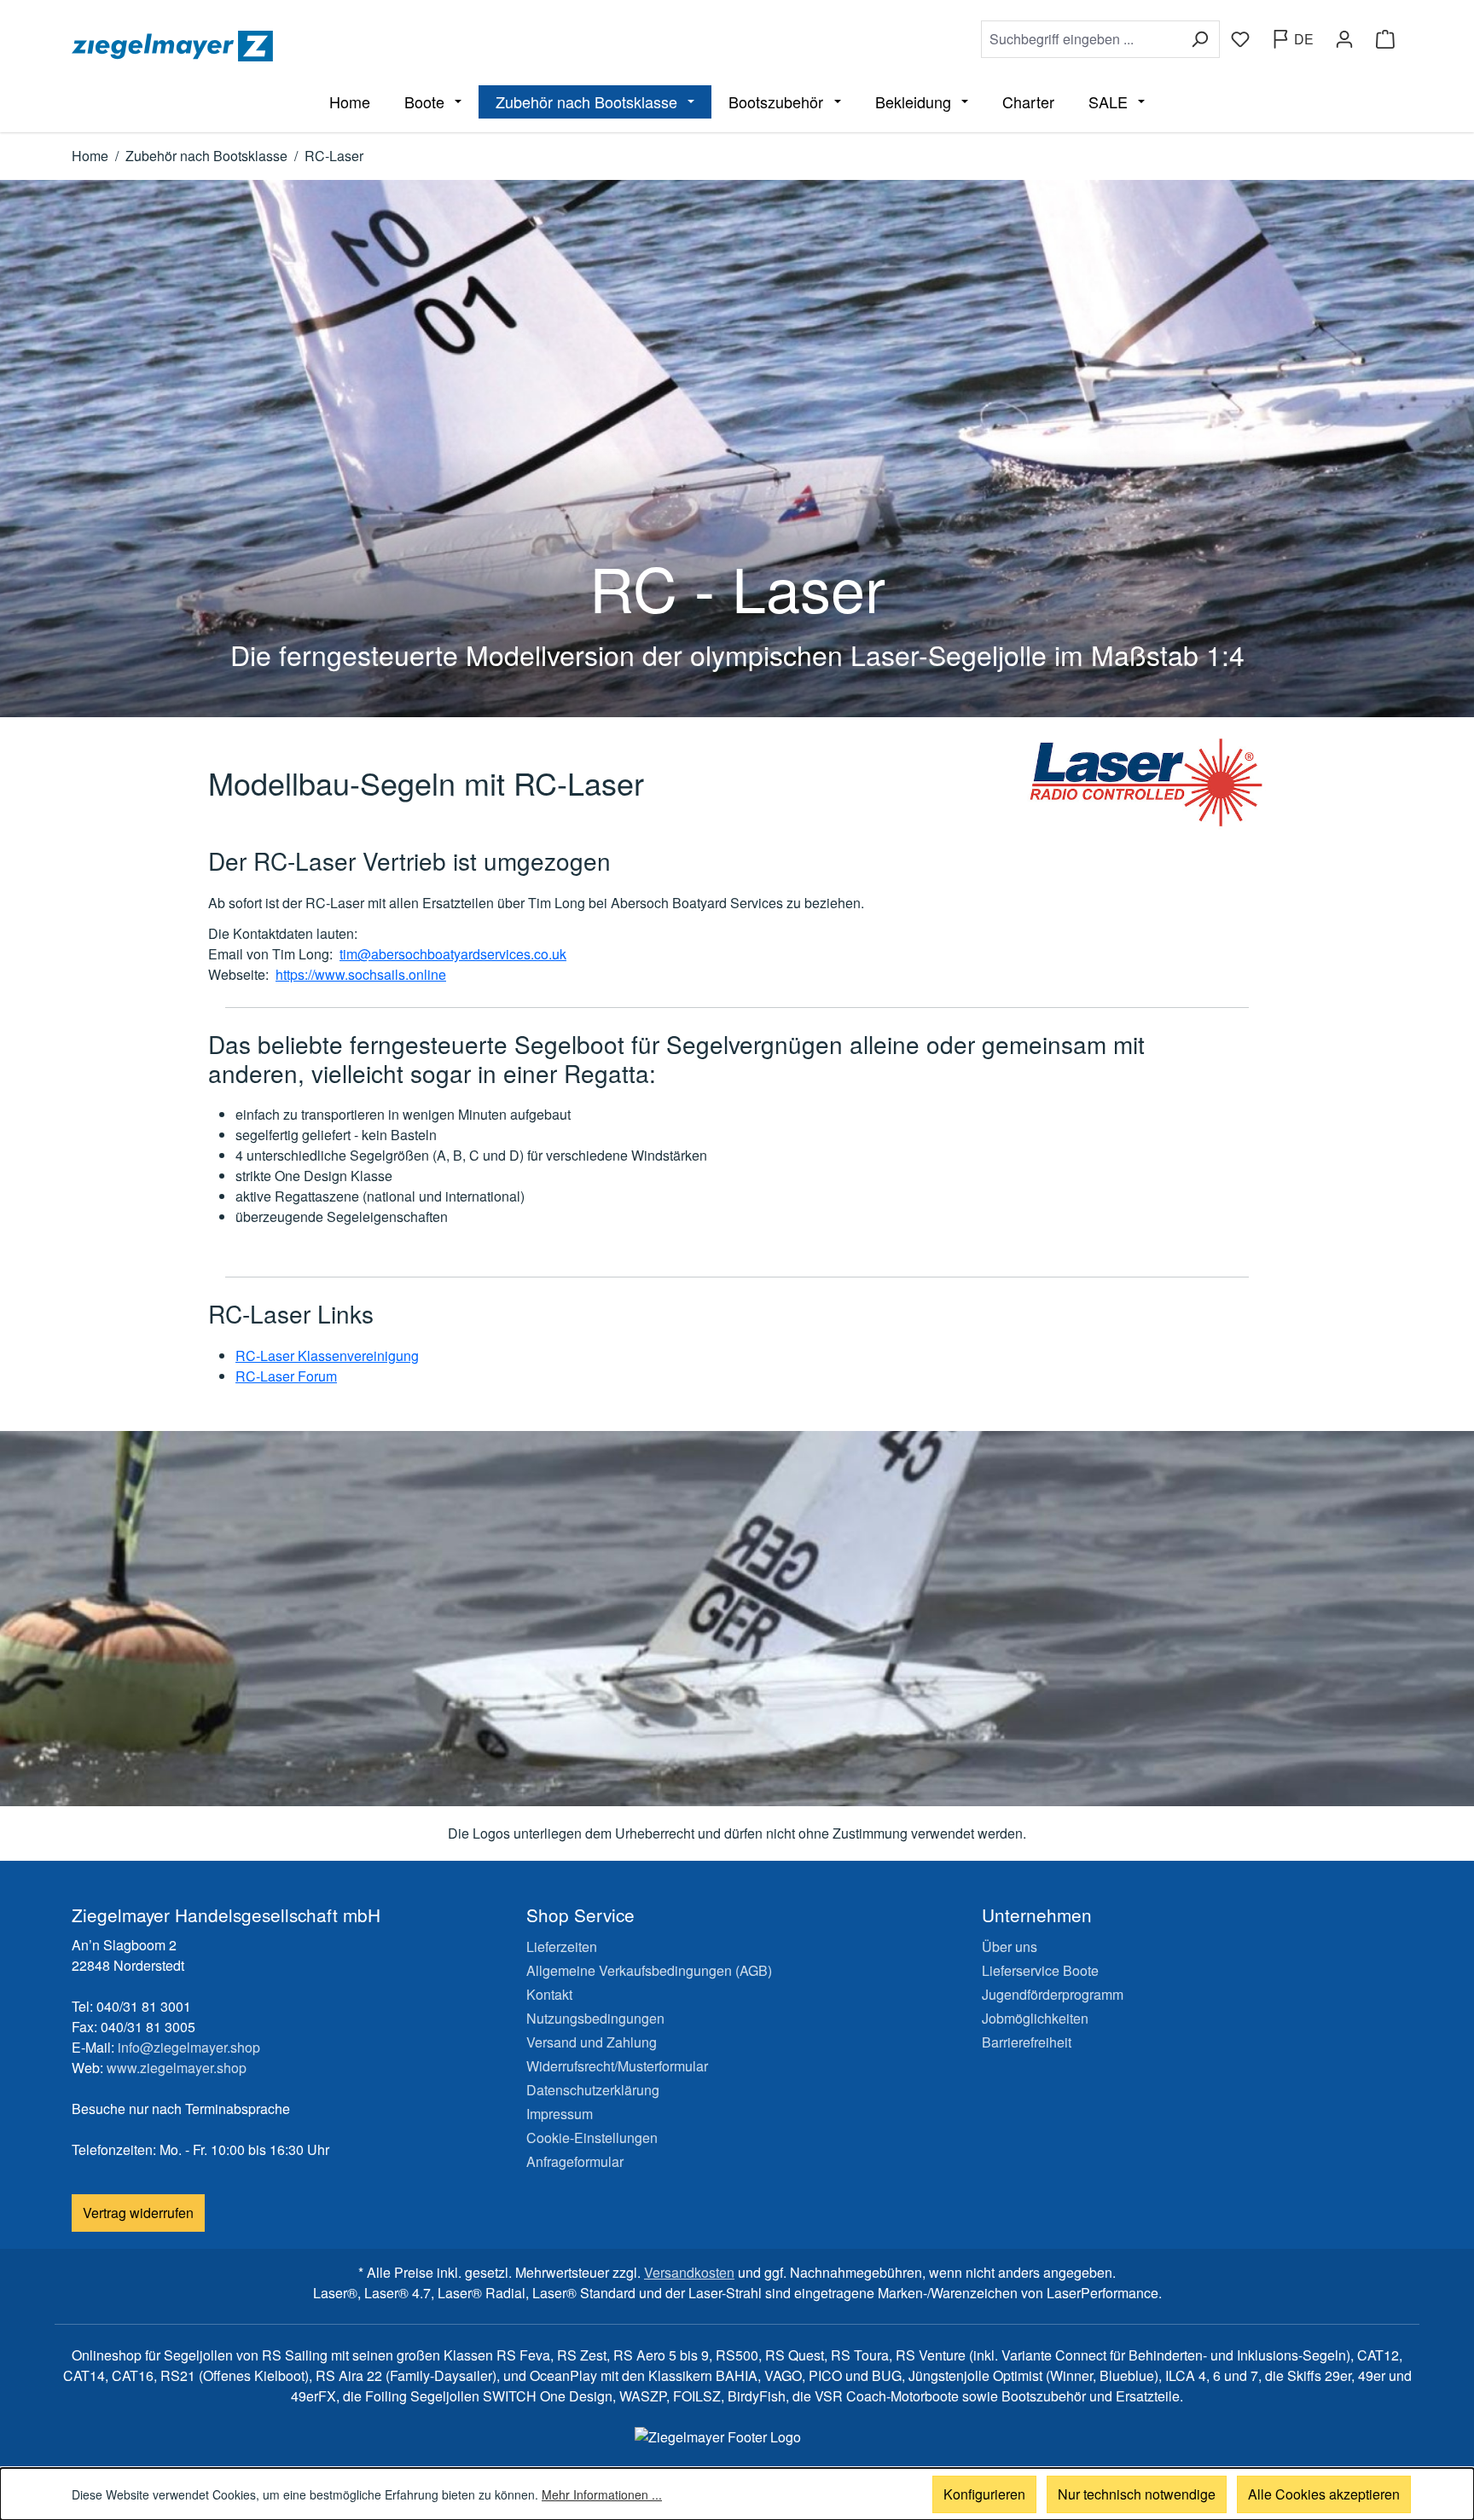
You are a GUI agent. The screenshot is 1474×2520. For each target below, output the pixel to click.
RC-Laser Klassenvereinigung (327, 1356)
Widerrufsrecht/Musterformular (617, 2066)
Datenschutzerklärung (593, 2090)
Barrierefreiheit (1027, 2042)
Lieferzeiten (562, 1946)
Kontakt (549, 1994)
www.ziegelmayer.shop (177, 2068)
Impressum (560, 2114)
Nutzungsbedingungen (595, 2018)
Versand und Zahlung (592, 2042)
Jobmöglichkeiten (1035, 2018)
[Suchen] (1200, 39)
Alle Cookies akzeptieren (1324, 2494)
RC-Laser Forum (286, 1376)
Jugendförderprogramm (1053, 1994)
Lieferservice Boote (1040, 1970)
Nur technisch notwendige (1137, 2494)
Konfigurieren (984, 2494)
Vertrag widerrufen (138, 2213)
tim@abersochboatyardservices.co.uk (453, 954)
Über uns (1010, 1946)
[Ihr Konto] (1344, 39)
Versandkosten (689, 2272)
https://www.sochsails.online (361, 974)
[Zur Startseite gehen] (401, 46)
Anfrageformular (575, 2161)
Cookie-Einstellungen (592, 2138)
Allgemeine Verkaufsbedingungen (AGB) (649, 1970)
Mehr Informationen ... (602, 2494)
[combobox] (1081, 39)
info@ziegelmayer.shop (189, 2047)
